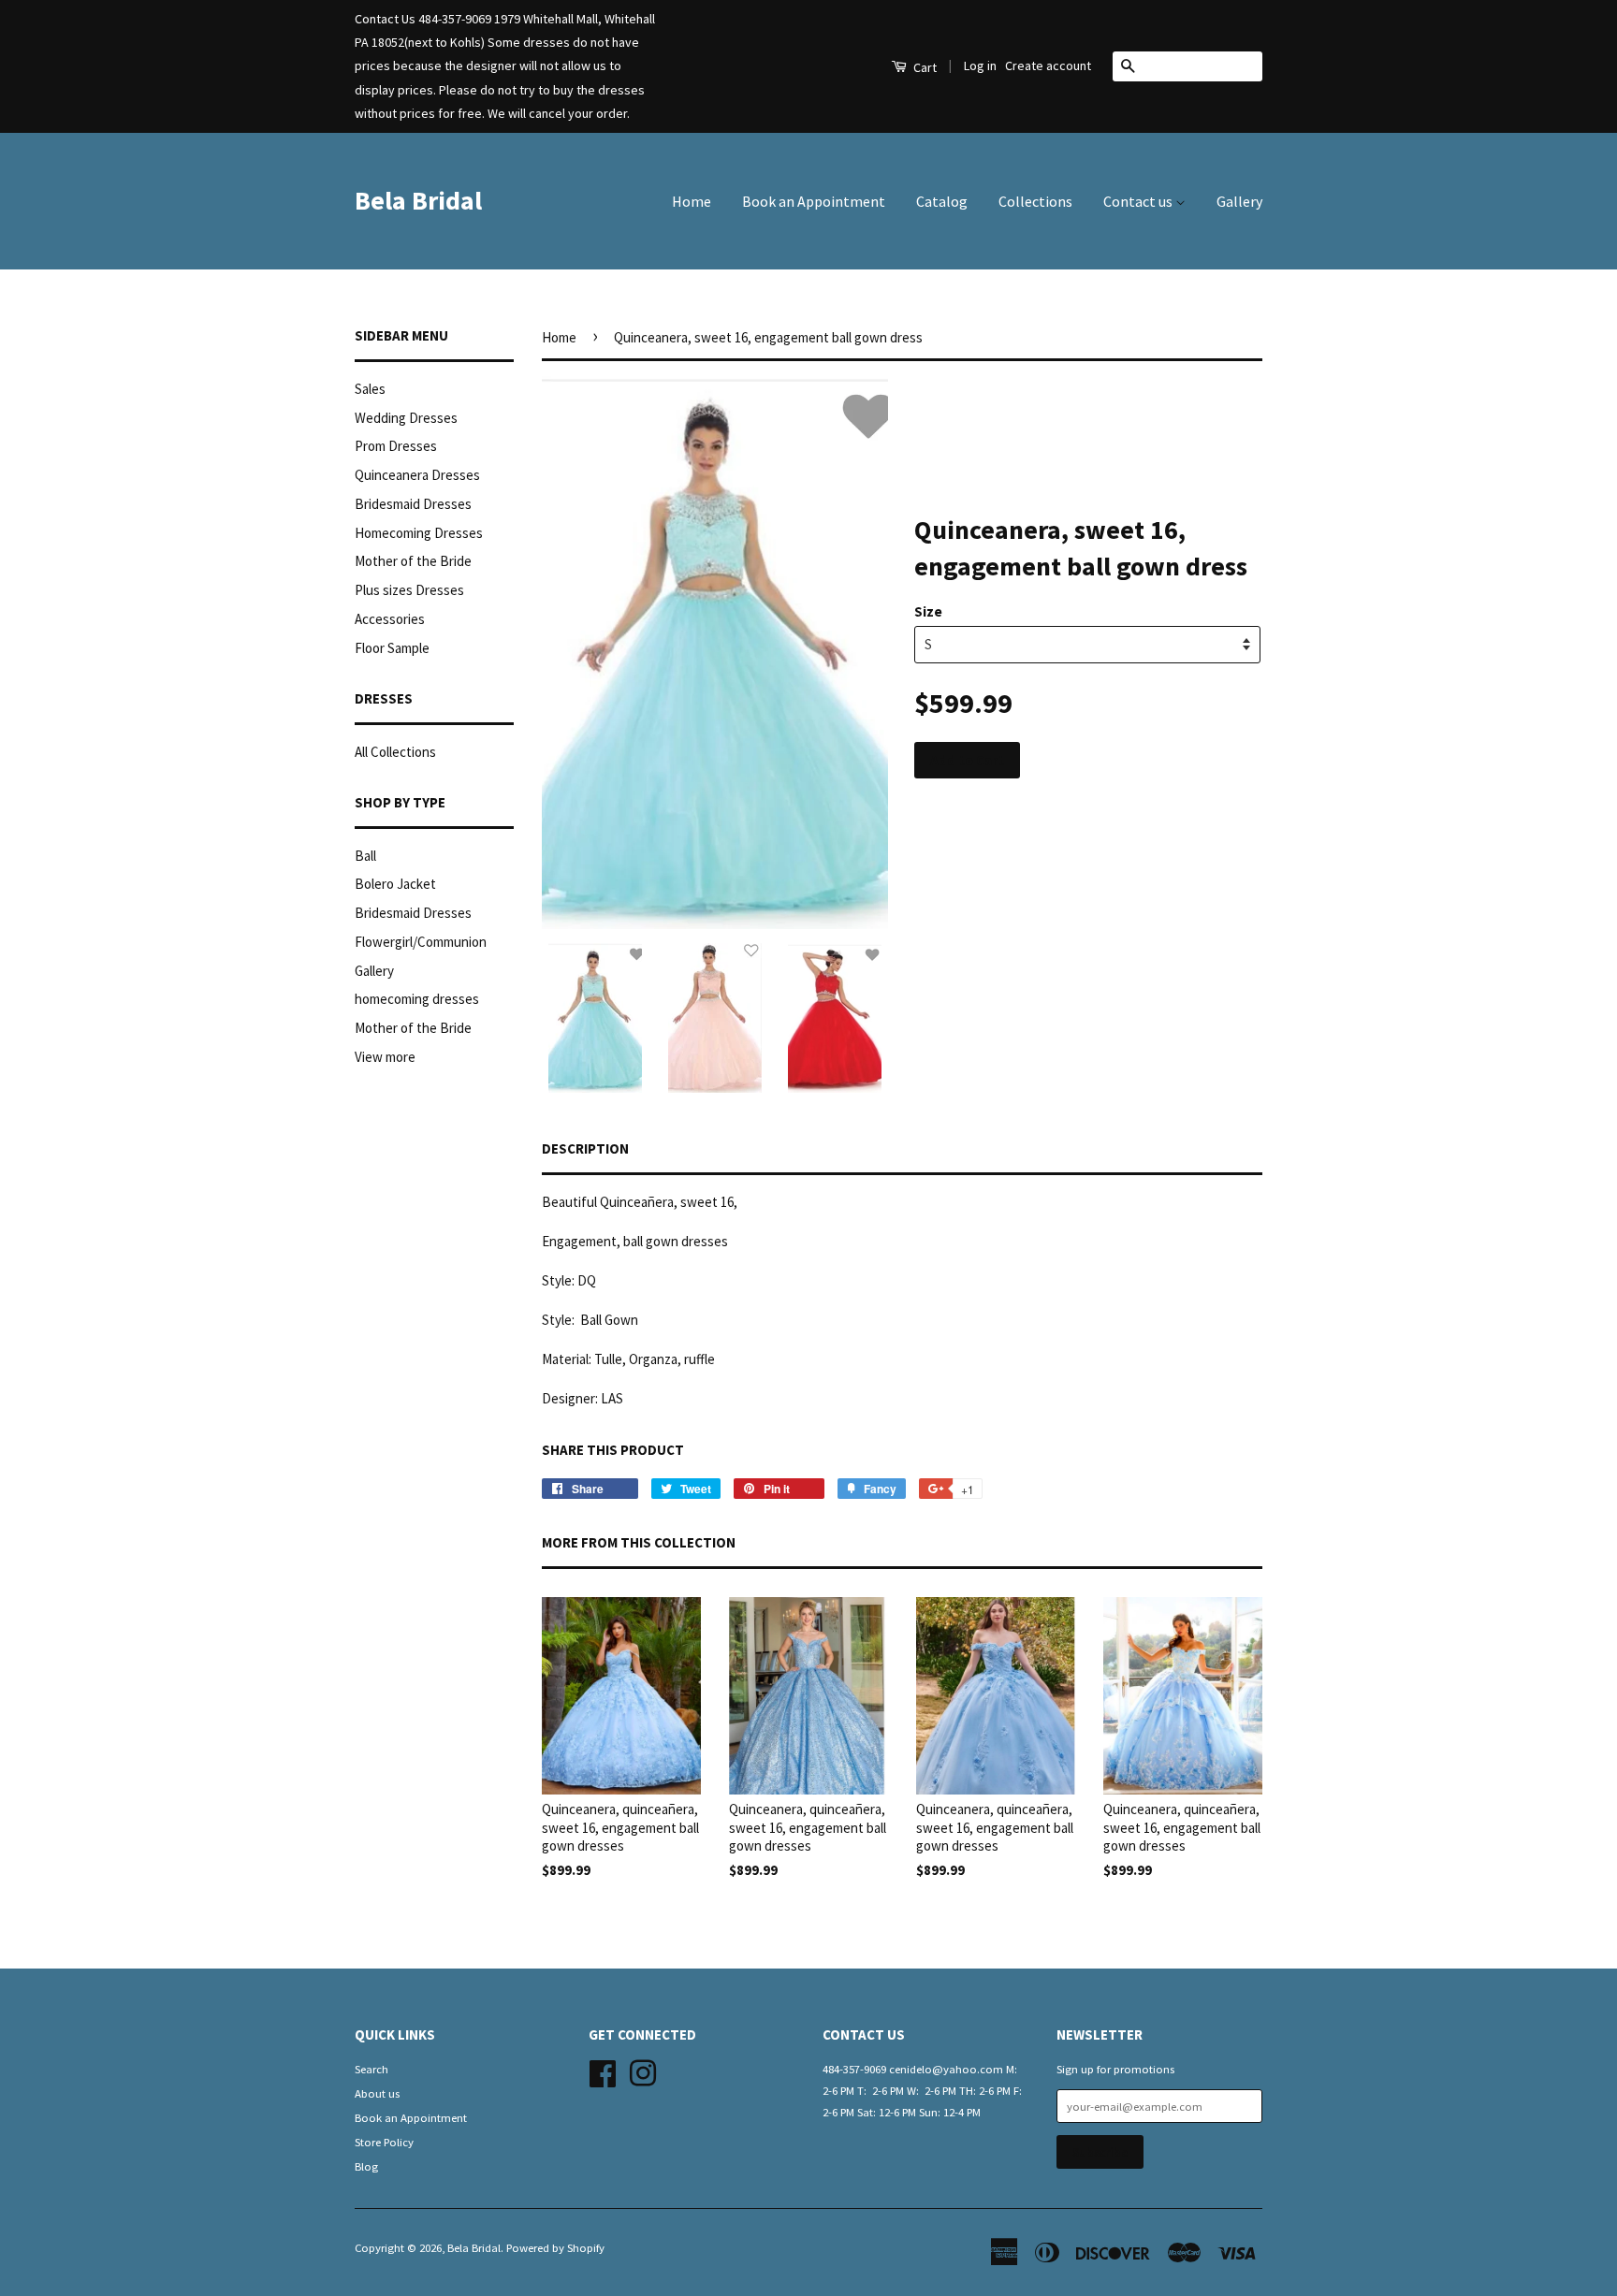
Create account (1048, 65)
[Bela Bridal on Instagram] (643, 2071)
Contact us (1139, 201)
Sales (370, 389)
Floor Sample (392, 648)
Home (692, 201)
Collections (1035, 201)
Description (585, 1148)
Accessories (390, 619)
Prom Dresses (396, 446)
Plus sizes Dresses (409, 590)
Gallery (1239, 201)
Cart (924, 67)
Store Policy (384, 2142)
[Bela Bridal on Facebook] (603, 2071)
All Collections (395, 752)
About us (377, 2093)
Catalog (942, 201)
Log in (980, 65)
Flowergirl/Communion (421, 942)
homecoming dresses (417, 999)
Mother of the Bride (413, 561)
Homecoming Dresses (419, 533)
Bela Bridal (418, 200)
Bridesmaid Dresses (413, 504)
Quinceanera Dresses (417, 475)
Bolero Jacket (395, 884)
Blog (366, 2166)
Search (371, 2069)
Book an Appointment (814, 201)
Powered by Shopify (555, 2247)
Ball (365, 856)
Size (928, 611)
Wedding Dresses (406, 418)
